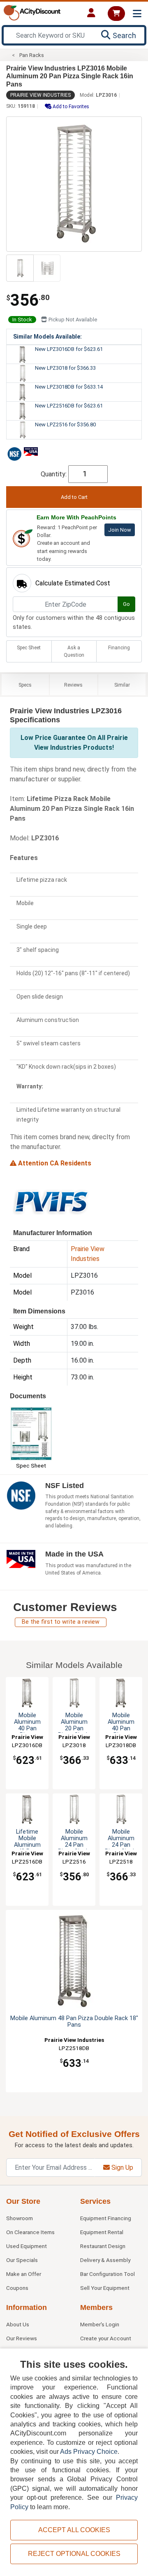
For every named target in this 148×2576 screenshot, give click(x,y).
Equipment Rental (102, 2232)
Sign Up (121, 2168)
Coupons (17, 2288)
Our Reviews (22, 2338)
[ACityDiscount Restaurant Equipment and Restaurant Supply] (32, 12)
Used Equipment (27, 2246)
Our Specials (22, 2260)
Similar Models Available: (47, 337)
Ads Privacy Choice (89, 2452)
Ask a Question (74, 651)
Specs (25, 685)
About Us (18, 2324)
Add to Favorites (70, 107)
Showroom (20, 2218)
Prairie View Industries (40, 95)
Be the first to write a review (61, 1622)
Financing (119, 648)
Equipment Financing (106, 2218)
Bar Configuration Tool (108, 2274)
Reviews (73, 685)
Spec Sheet (29, 648)
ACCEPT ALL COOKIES (74, 2530)
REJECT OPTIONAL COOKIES (74, 2554)
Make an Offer (24, 2274)
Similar (122, 685)
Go (126, 604)
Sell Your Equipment (105, 2288)
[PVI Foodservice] (51, 1202)
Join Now (120, 530)
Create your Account (106, 2338)
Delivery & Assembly (105, 2260)
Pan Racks (32, 55)
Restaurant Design (103, 2246)
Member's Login (100, 2324)
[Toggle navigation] (137, 14)
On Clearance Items (30, 2232)
